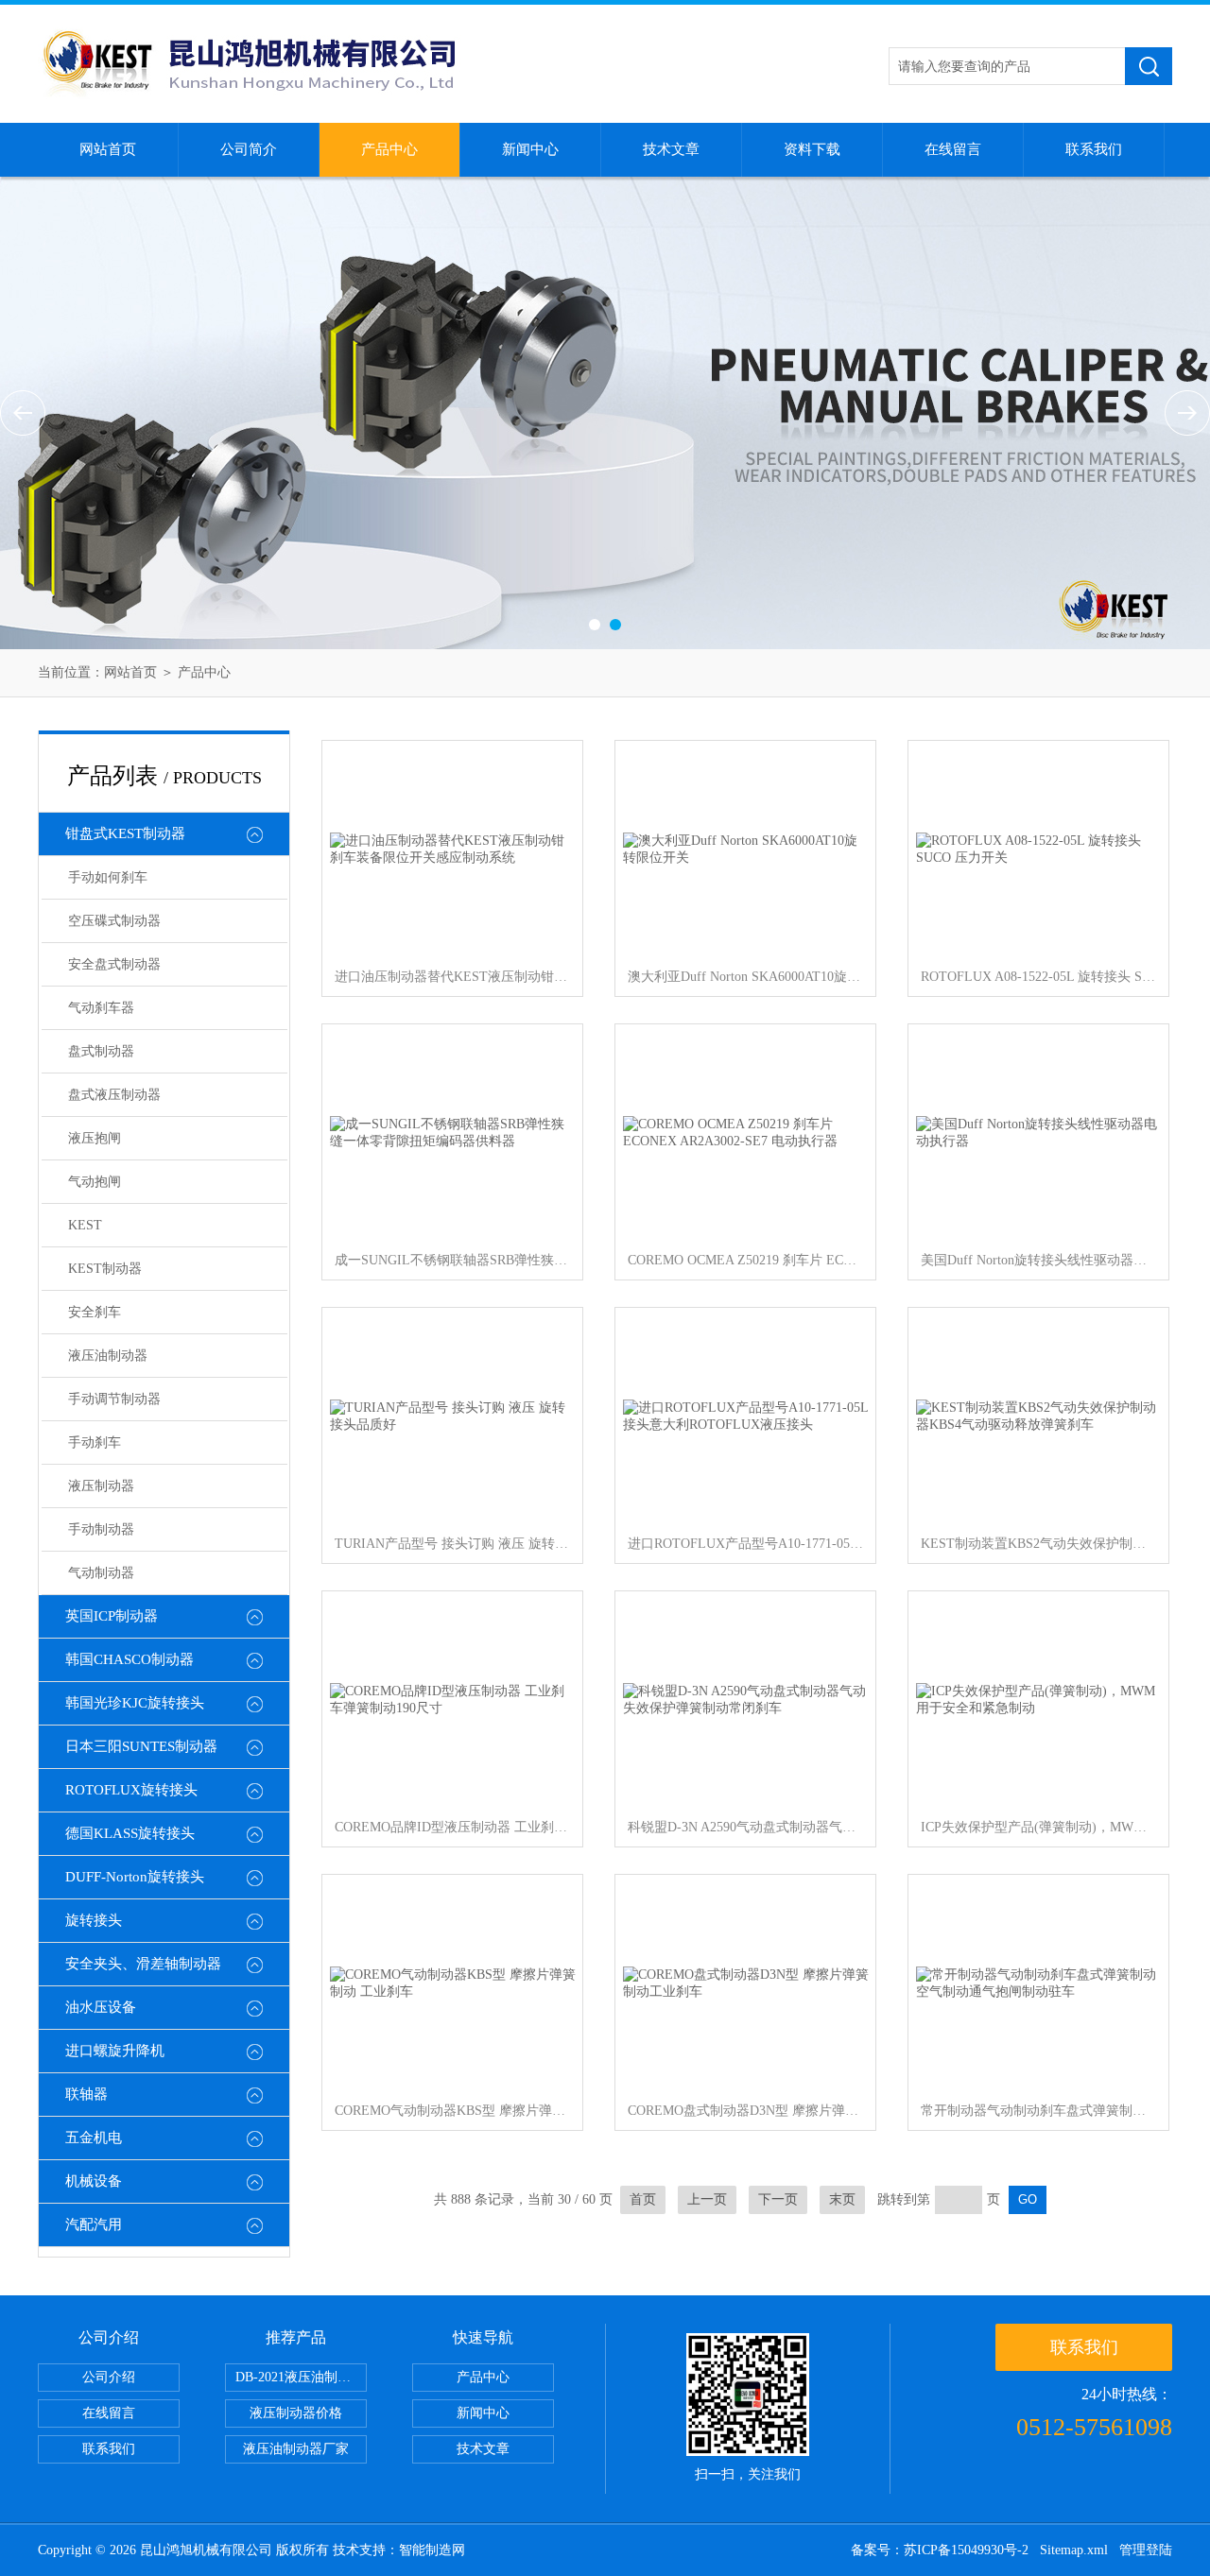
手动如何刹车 (108, 877)
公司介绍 (109, 2377)
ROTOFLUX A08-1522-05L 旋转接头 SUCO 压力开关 (1039, 977)
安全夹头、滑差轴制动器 (143, 1964)
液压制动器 (101, 1486)
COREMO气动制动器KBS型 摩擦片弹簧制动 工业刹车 (453, 2111)
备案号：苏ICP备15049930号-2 (940, 2550)
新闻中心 (530, 149)
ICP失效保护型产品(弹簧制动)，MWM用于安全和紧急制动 (1039, 1827)
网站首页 (108, 149)
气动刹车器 (101, 1008)
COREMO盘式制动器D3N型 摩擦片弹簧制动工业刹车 (746, 2111)
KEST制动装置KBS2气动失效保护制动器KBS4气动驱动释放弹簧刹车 (1039, 1544)
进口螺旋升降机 (115, 2051)
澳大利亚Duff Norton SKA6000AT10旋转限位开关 (746, 977)
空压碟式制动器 (114, 921)
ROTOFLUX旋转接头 (131, 1790)
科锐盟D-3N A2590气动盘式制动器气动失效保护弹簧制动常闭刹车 (746, 1827)
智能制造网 (432, 2550)
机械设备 (94, 2181)
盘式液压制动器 (114, 1095)
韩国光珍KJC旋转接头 (135, 1703)
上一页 (707, 2199)
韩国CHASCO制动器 (130, 1659)
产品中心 (389, 149)
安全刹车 (95, 1312)
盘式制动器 (101, 1051)
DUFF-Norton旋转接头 (135, 1877)
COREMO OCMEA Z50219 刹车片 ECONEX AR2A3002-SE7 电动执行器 (746, 1260)
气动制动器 (101, 1573)
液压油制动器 (108, 1356)
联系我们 (1094, 149)
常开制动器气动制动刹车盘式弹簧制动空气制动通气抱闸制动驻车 (1039, 2111)
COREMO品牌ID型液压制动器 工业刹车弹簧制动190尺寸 (453, 1827)
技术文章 (671, 149)
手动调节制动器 (114, 1399)
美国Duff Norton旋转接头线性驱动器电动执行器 (1039, 1260)
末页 (842, 2199)
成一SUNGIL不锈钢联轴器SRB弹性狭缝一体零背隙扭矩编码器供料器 (453, 1260)
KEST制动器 (105, 1269)
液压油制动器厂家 (296, 2449)
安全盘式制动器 (114, 964)
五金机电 (94, 2138)
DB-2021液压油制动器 (300, 2377)
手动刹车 (95, 1443)
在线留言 (953, 149)
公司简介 (249, 149)
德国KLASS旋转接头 (130, 1833)
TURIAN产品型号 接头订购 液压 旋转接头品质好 (453, 1544)
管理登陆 (1146, 2550)
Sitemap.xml (1074, 2550)
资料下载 (812, 149)
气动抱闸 (95, 1182)
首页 (643, 2199)
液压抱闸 (95, 1138)
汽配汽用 (94, 2224)
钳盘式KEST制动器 (125, 833)
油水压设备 (101, 2007)
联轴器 (86, 2094)
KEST (85, 1225)
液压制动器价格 (296, 2413)
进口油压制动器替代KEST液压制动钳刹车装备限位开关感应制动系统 (453, 977)
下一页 (778, 2199)
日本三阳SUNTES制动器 (141, 1746)
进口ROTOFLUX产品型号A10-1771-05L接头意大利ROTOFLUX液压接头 (746, 1544)
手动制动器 (101, 1529)
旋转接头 (94, 1920)
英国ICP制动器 (112, 1616)
